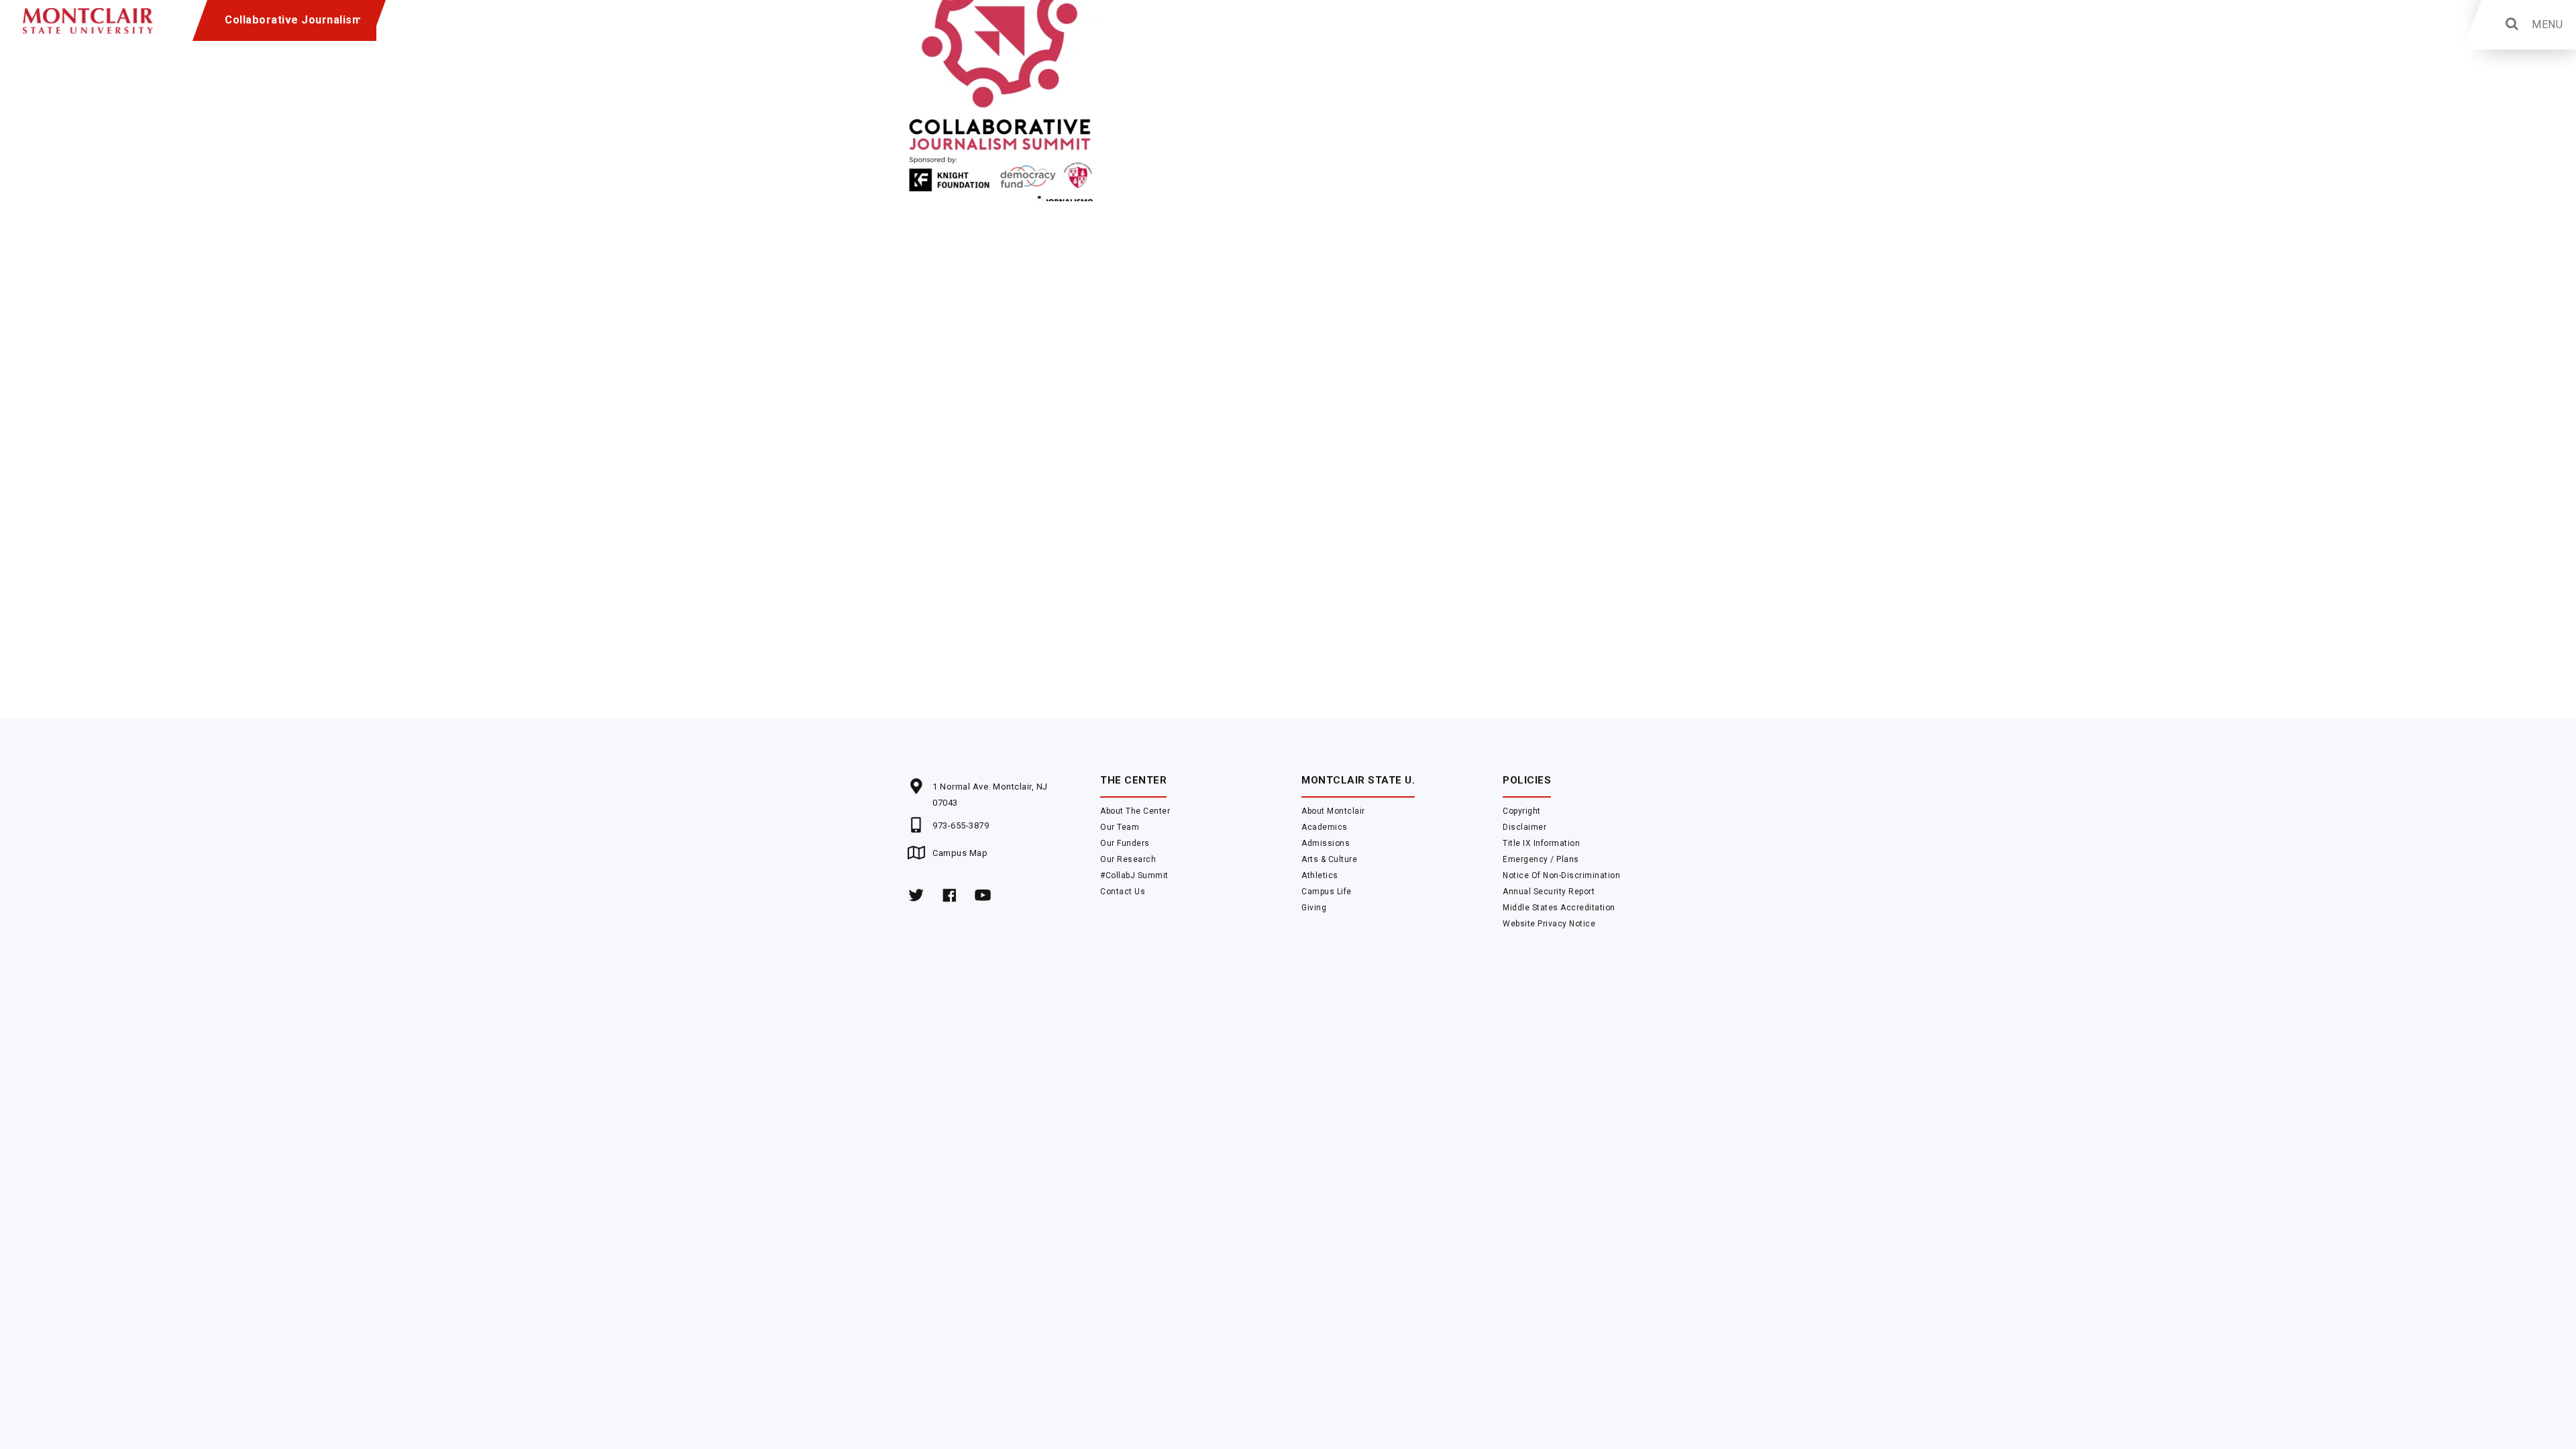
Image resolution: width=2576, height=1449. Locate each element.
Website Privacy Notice (1549, 924)
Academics (1325, 827)
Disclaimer (1524, 827)
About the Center (1135, 811)
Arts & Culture (1329, 859)
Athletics (1320, 875)
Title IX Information (1541, 843)
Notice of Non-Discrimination (1561, 875)
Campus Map (960, 853)
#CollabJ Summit (1134, 875)
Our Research (1128, 859)
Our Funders (1125, 843)
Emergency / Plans (1541, 859)
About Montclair (1333, 811)
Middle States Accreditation (1559, 908)
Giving (1314, 908)
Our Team (1120, 827)
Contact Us (1123, 892)
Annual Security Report (1549, 892)
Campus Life (1327, 892)
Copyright (1522, 811)
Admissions (1326, 843)
